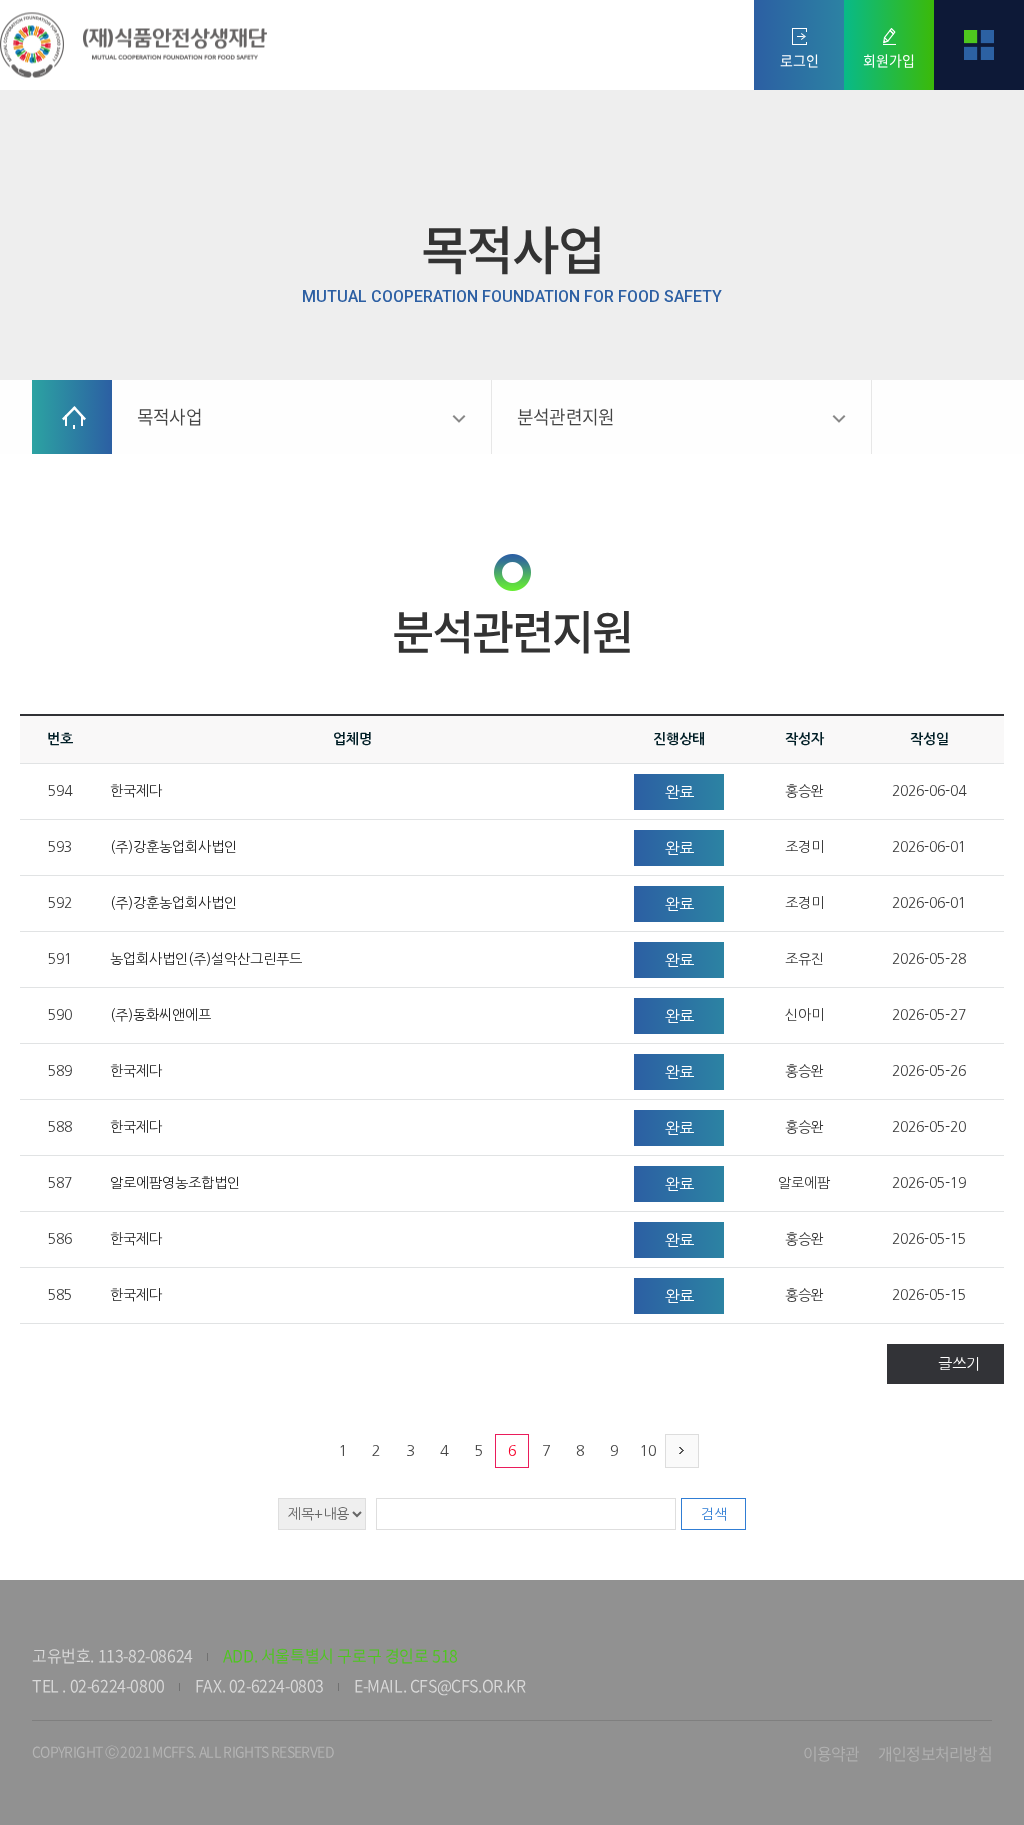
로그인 (799, 60)
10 (648, 1450)
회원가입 (889, 60)
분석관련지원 (565, 416)
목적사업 (169, 416)
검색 (714, 1514)
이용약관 (831, 1753)
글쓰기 (959, 1363)
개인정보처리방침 (935, 1753)
